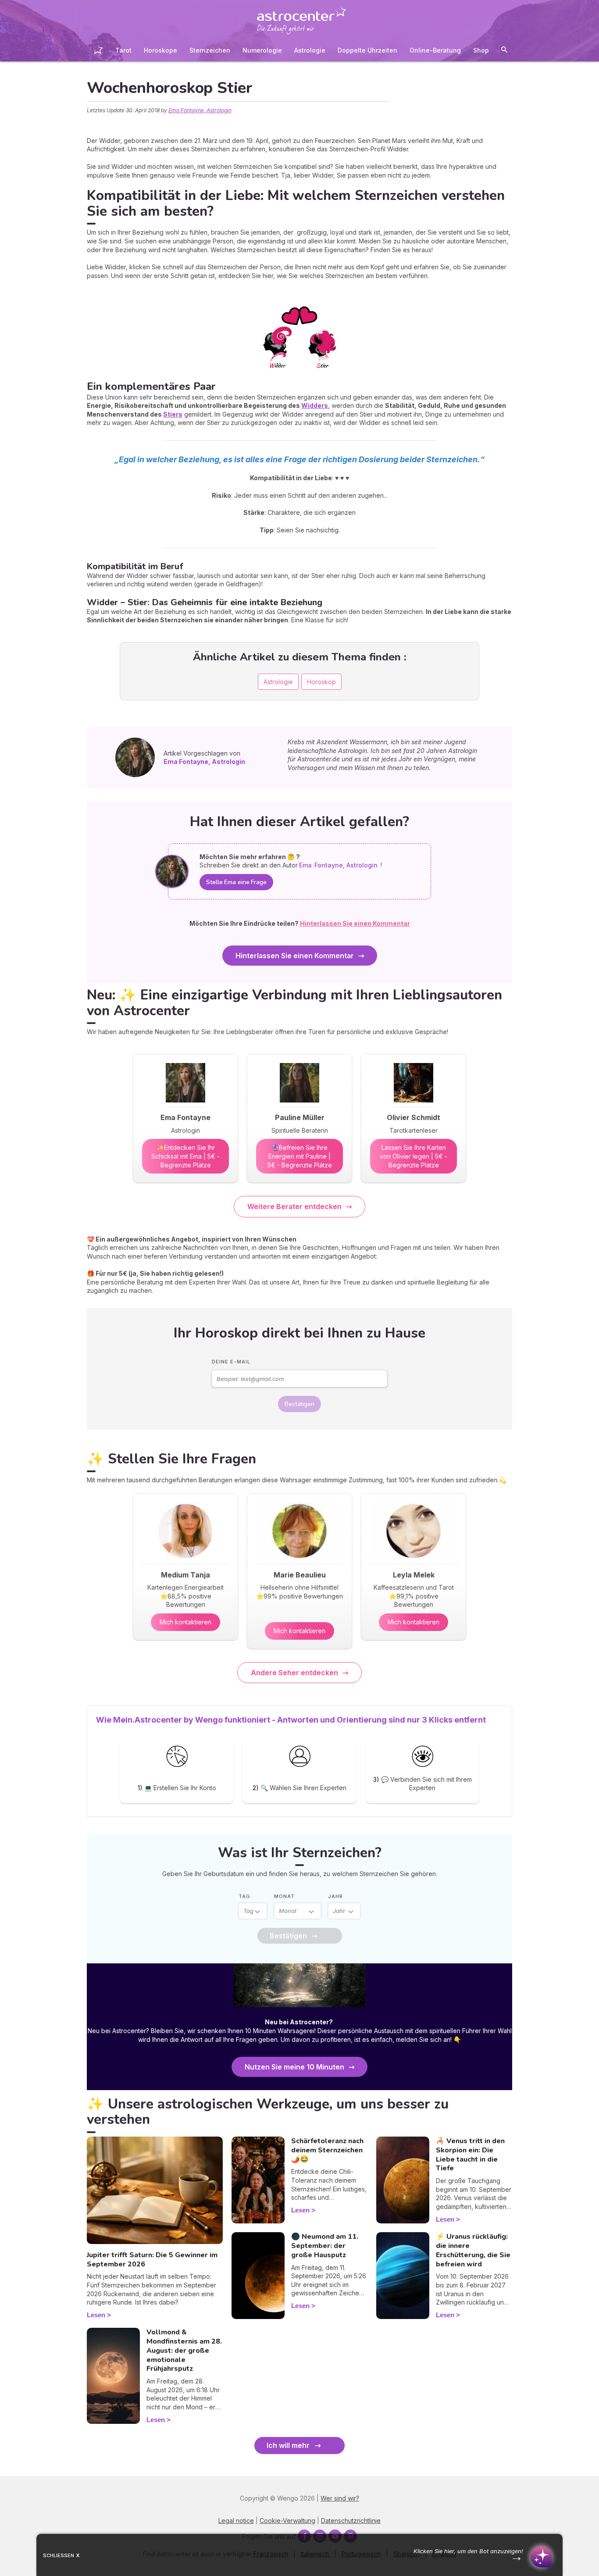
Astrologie (310, 50)
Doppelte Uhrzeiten (367, 50)
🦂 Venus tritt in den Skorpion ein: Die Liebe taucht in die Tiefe (470, 2155)
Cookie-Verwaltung (287, 2521)
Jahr (335, 1896)
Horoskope (160, 50)
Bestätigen (299, 1404)
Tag (244, 1896)
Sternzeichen (210, 50)
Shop (481, 50)
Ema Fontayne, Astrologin (200, 110)
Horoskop (321, 682)
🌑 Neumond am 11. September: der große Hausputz (325, 2246)
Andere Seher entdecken (294, 1673)
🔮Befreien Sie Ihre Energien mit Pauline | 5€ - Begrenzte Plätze (300, 1156)
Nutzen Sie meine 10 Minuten (294, 2067)
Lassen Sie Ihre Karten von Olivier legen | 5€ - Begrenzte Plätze (414, 1156)
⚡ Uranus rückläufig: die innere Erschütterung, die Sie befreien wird (473, 2250)
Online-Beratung (435, 50)
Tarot (123, 50)
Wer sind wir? (340, 2498)
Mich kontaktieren (185, 1622)
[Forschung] (504, 51)
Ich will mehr (288, 2445)
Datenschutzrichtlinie (351, 2521)
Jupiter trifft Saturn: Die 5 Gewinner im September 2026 (152, 2260)
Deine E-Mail (231, 1362)
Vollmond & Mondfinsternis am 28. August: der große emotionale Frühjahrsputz (184, 2350)
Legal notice (236, 2521)
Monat (284, 1896)
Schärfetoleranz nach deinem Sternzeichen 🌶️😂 (327, 2150)
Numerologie (262, 50)
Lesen (96, 2315)
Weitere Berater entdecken (294, 1206)
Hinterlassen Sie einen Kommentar (295, 956)
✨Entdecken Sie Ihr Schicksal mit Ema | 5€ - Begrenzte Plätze (185, 1156)
